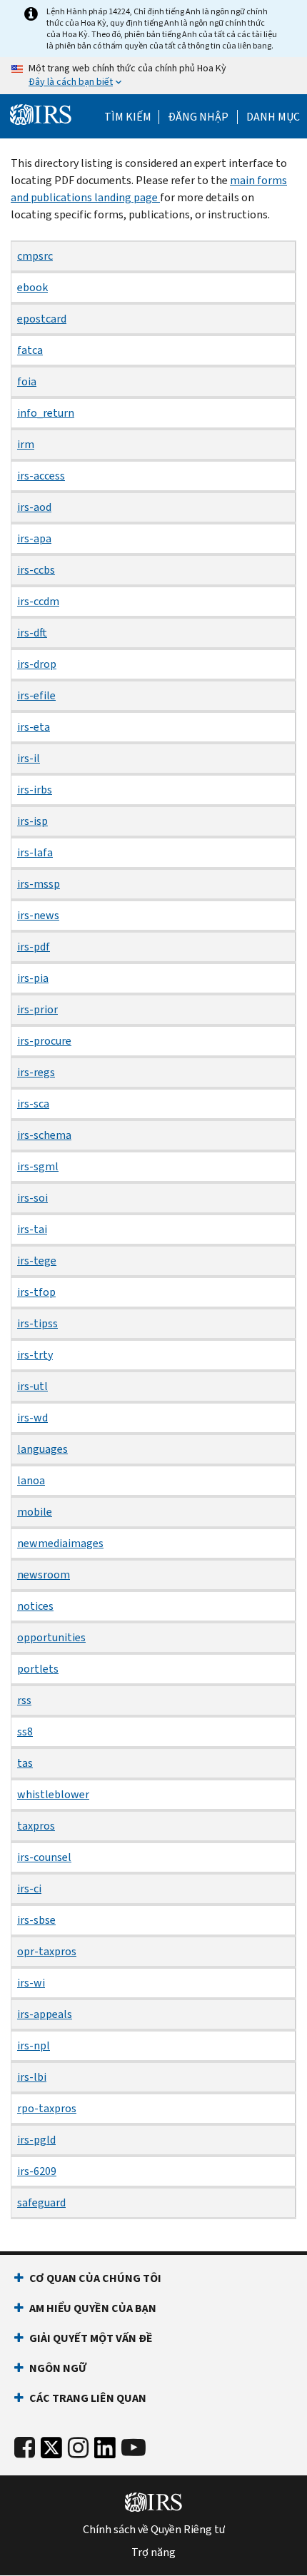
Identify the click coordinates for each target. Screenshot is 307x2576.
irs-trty (35, 1355)
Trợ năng (153, 2552)
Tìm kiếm (128, 117)
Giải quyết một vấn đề (91, 2338)
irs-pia (33, 978)
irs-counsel (44, 1857)
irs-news (38, 915)
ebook (32, 287)
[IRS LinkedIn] (105, 2451)
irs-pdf (34, 947)
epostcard (42, 319)
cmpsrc (35, 256)
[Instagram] (78, 2448)
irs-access (41, 476)
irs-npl (34, 2045)
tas (25, 1763)
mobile (35, 1512)
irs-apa (34, 538)
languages (42, 1449)
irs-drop (37, 664)
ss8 (25, 1731)
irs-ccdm (38, 601)
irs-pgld (36, 2140)
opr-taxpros (47, 1951)
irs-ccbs (36, 570)
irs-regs (36, 1072)
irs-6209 (37, 2171)
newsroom (44, 1574)
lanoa (31, 1480)
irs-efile (36, 695)
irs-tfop (36, 1292)
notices (35, 1606)
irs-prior (37, 1009)
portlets (38, 1669)
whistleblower (53, 1794)
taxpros (36, 1826)
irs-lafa (35, 852)
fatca (30, 350)
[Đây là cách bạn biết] (153, 76)
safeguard (41, 2202)
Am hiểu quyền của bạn (93, 2308)
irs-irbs (35, 790)
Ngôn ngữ (58, 2368)
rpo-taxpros (47, 2108)
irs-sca (33, 1104)
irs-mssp (39, 884)
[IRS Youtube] (134, 2448)
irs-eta (34, 727)
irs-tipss (37, 1323)
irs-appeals (45, 2014)
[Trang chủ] (41, 115)
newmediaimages (60, 1543)
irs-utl (32, 1386)
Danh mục (273, 117)
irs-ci (29, 1888)
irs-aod (34, 507)
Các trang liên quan (88, 2398)
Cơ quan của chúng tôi (95, 2278)
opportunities (51, 1637)
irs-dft (32, 633)
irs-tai (32, 1229)
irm (26, 444)
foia (27, 381)
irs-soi (32, 1198)
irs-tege (37, 1261)
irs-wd (32, 1418)
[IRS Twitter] (51, 2451)
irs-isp (32, 821)
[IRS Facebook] (25, 2448)
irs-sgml (38, 1166)
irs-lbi (32, 2077)
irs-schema (44, 1135)
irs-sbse (36, 1920)
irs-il (29, 758)
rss (24, 1700)
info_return (46, 413)
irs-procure (44, 1041)
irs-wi (31, 1983)
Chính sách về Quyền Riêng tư (154, 2530)
